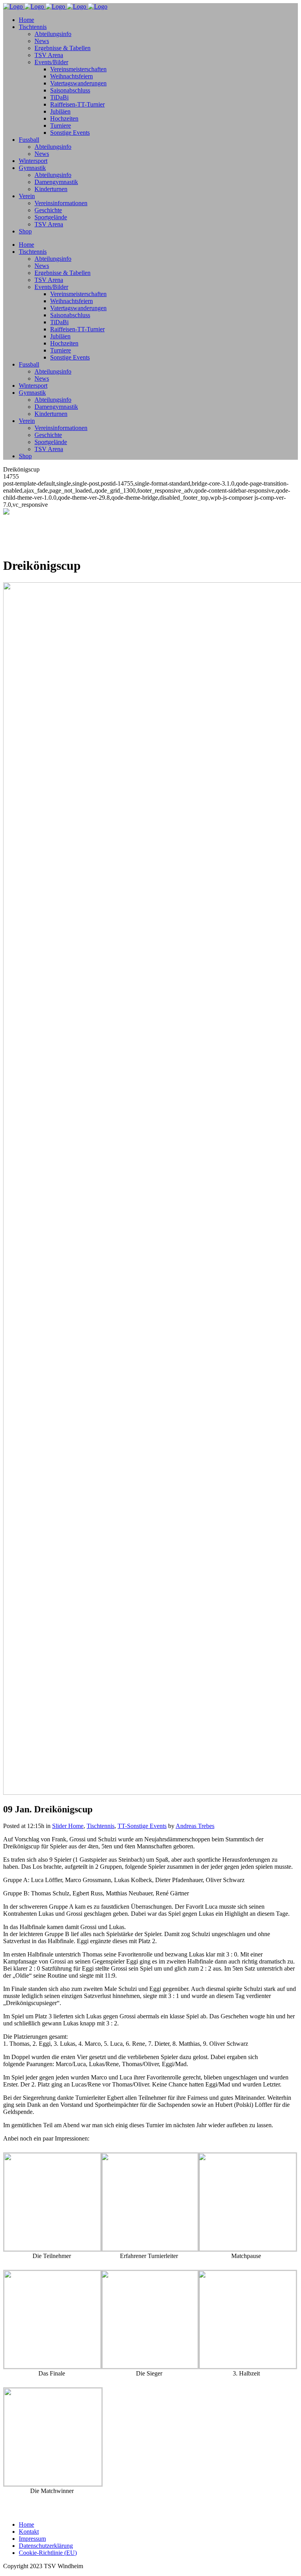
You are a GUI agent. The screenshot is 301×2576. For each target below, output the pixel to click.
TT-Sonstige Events (142, 1826)
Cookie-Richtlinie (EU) (48, 2553)
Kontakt (29, 2532)
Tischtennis (101, 1826)
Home (26, 2525)
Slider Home (68, 1826)
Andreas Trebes (195, 1826)
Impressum (32, 2539)
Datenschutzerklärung (46, 2546)
